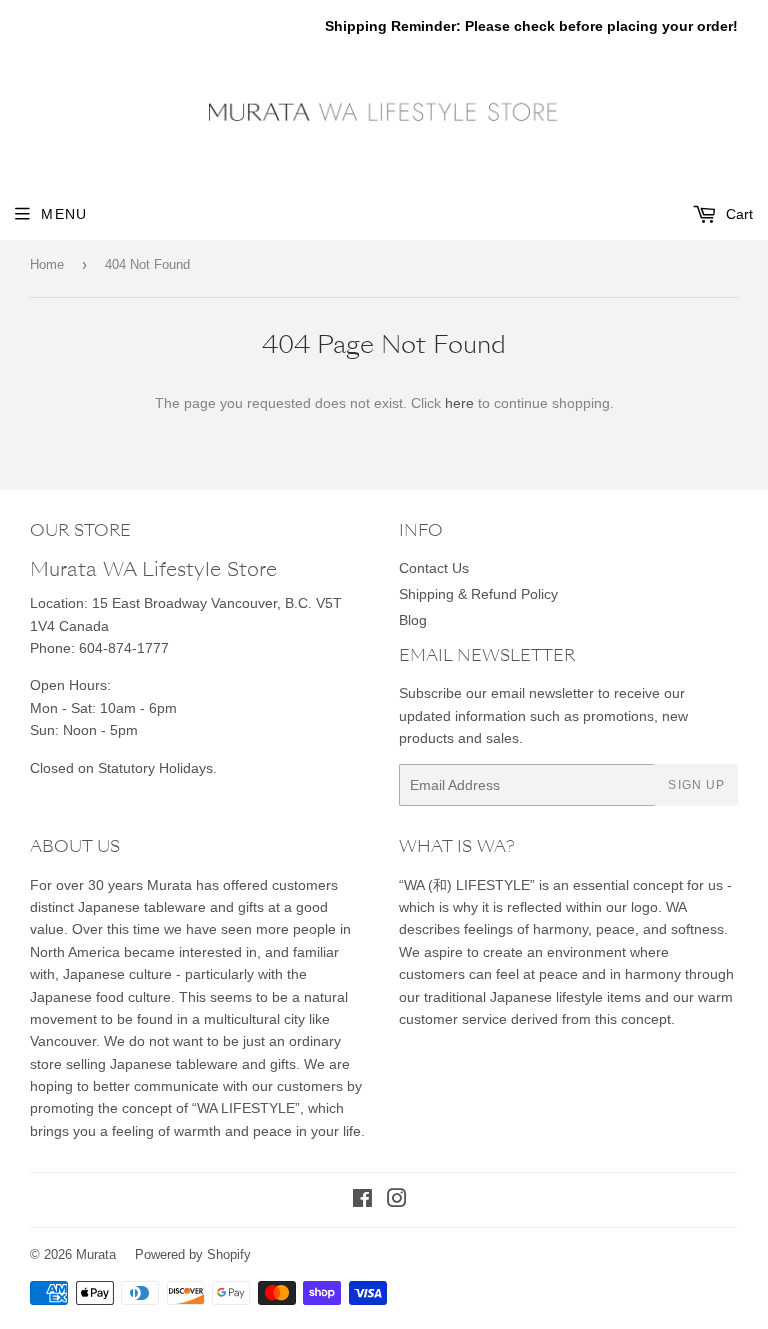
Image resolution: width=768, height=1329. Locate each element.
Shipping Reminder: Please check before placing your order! (531, 26)
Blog (413, 620)
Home (47, 264)
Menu (64, 214)
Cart (737, 214)
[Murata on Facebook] (362, 1201)
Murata (96, 1254)
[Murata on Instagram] (397, 1201)
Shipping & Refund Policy (478, 594)
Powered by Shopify (193, 1254)
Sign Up (696, 785)
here (459, 403)
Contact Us (434, 568)
